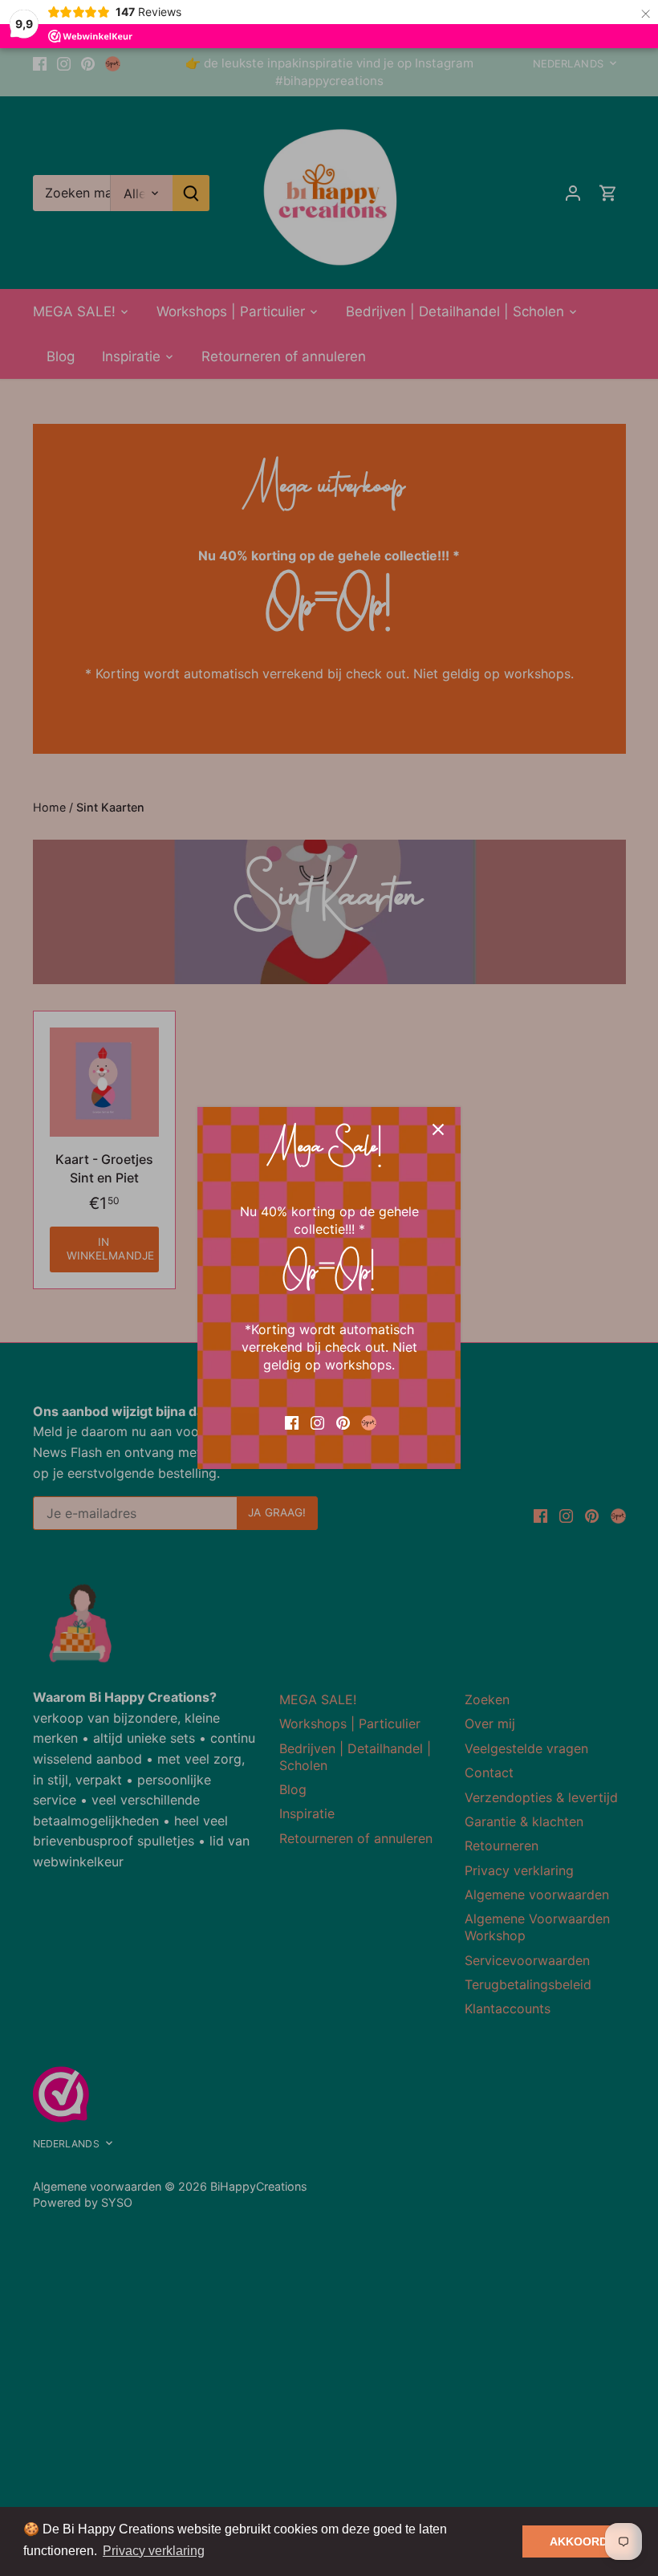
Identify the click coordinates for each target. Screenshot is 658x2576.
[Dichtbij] (438, 1129)
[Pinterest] (343, 1422)
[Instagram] (317, 1422)
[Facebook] (292, 1422)
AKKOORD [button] (579, 2541)
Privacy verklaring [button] (154, 2551)
